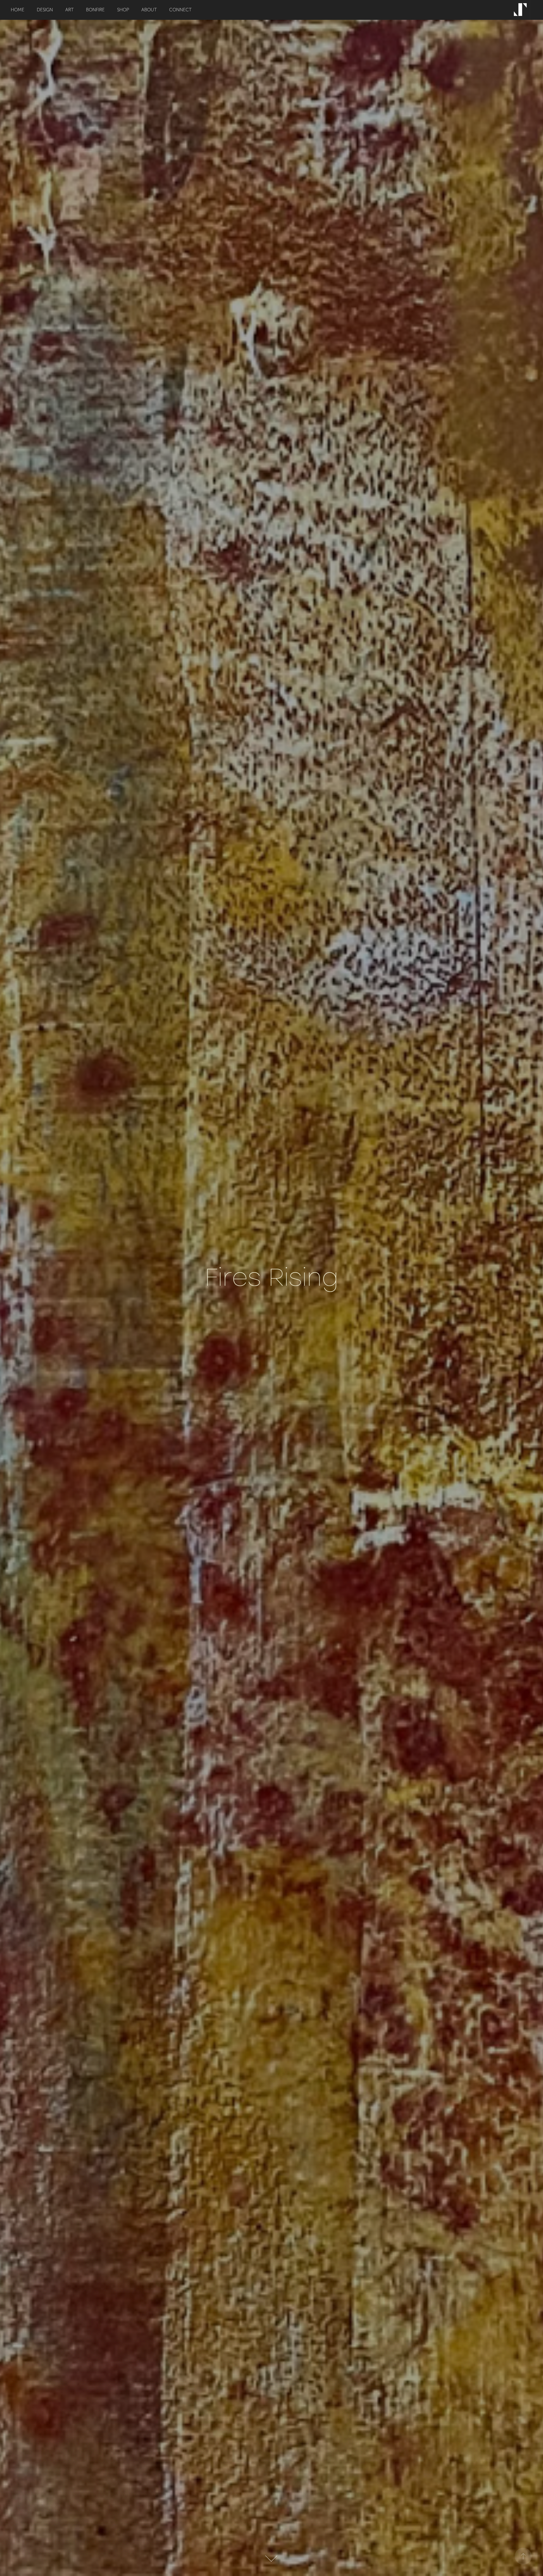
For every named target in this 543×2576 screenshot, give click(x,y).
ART (69, 10)
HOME (18, 10)
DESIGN (45, 10)
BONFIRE (95, 10)
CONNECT (180, 10)
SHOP (123, 10)
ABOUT (149, 10)
